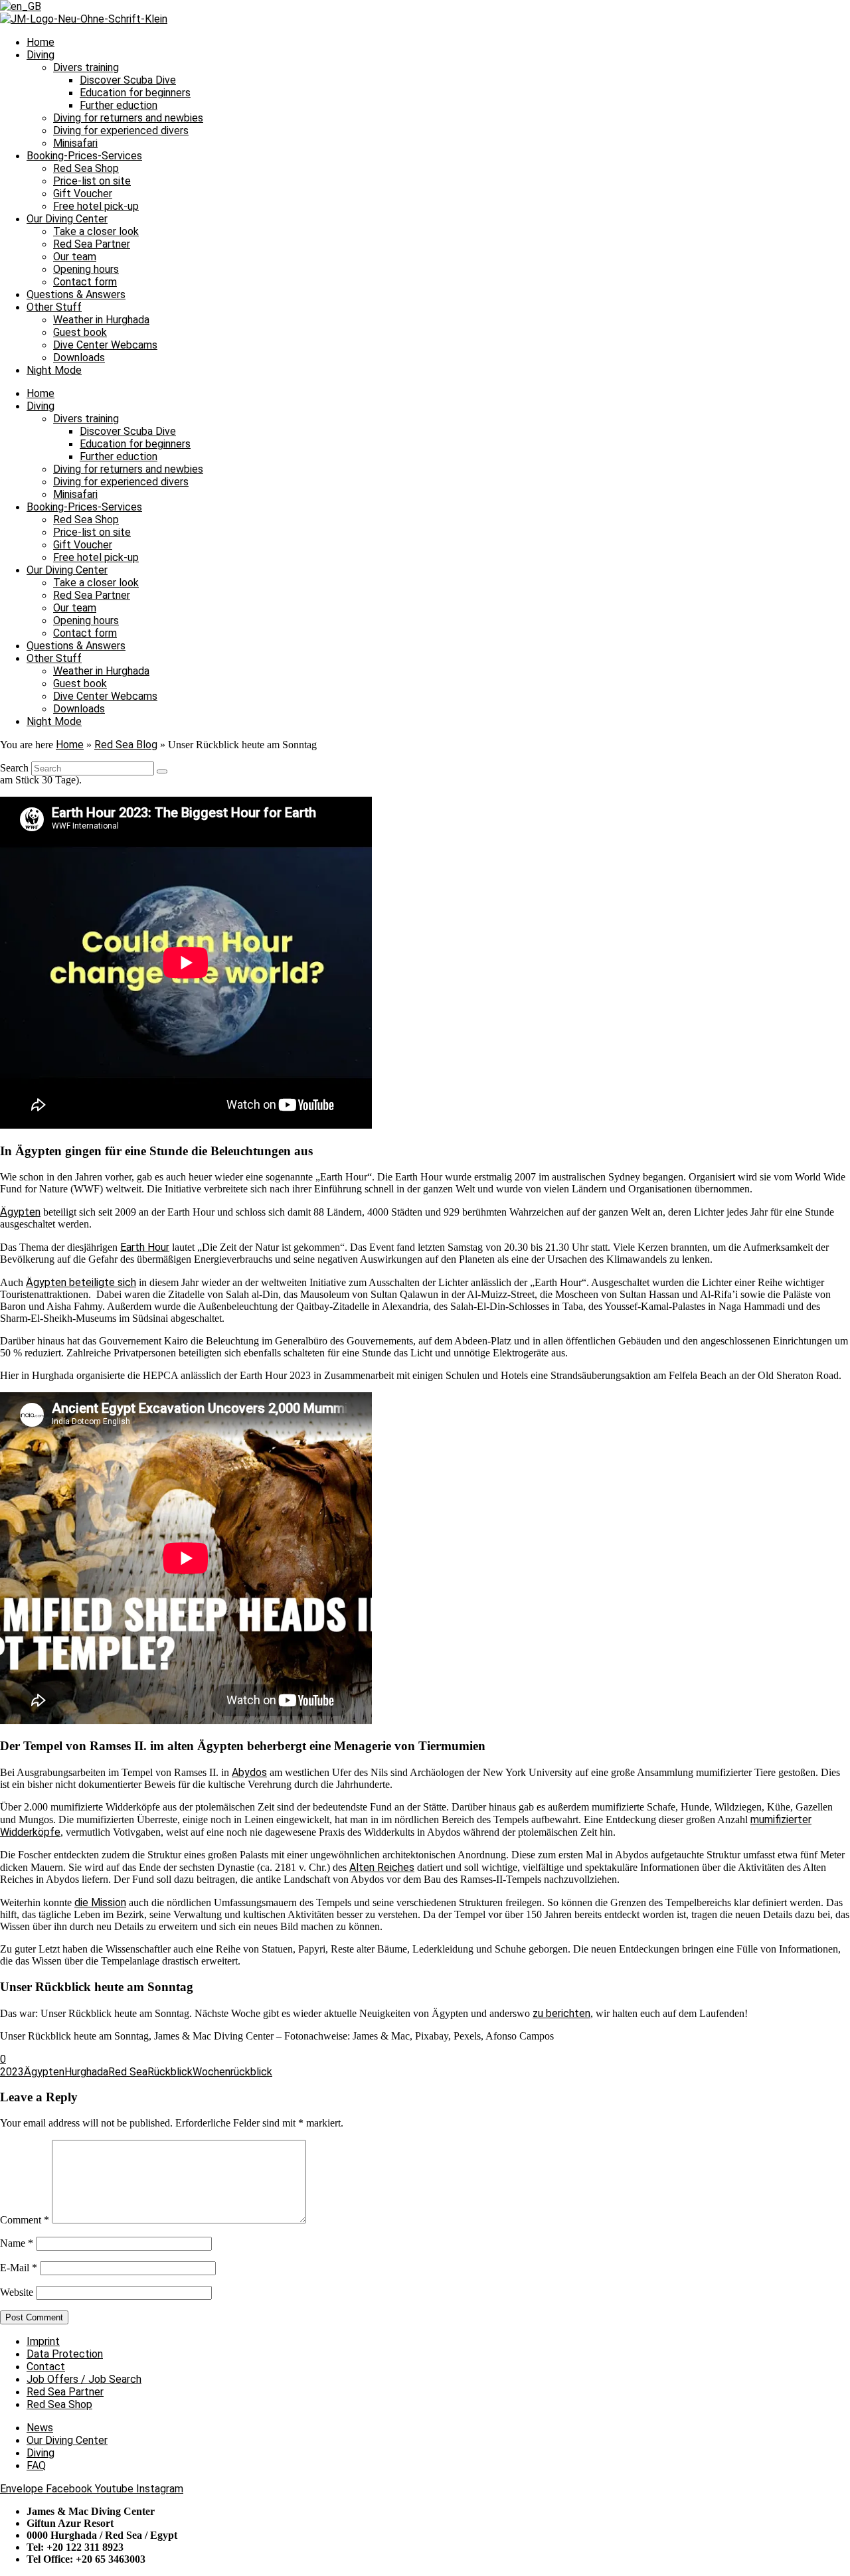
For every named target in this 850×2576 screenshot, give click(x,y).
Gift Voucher (83, 194)
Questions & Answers (76, 294)
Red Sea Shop (86, 168)
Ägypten (20, 1212)
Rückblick (170, 2072)
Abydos (249, 1772)
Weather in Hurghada (101, 320)
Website (17, 2292)
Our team (75, 257)
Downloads (79, 358)
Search (14, 768)
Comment (25, 2220)
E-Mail (19, 2268)
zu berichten (561, 2013)
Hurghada (86, 2072)
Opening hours (86, 269)
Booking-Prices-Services (84, 156)
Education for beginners (135, 93)
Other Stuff (54, 307)
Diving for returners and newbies (128, 118)
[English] (21, 6)
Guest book (80, 332)
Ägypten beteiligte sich (81, 1282)
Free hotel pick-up (96, 206)
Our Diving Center (67, 219)
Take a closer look (96, 231)
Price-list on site (92, 181)
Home (41, 42)
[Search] (162, 771)
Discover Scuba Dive (128, 80)
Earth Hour (145, 1247)
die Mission (100, 1902)
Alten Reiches (382, 1867)
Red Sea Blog (126, 745)
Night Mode (54, 370)
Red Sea (128, 2072)
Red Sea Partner (92, 244)
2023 (12, 2072)
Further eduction (119, 105)
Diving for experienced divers (121, 130)
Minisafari (75, 143)
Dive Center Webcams (105, 345)
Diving (41, 55)
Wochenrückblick (232, 2072)
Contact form (85, 282)
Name (17, 2243)
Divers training (86, 67)
